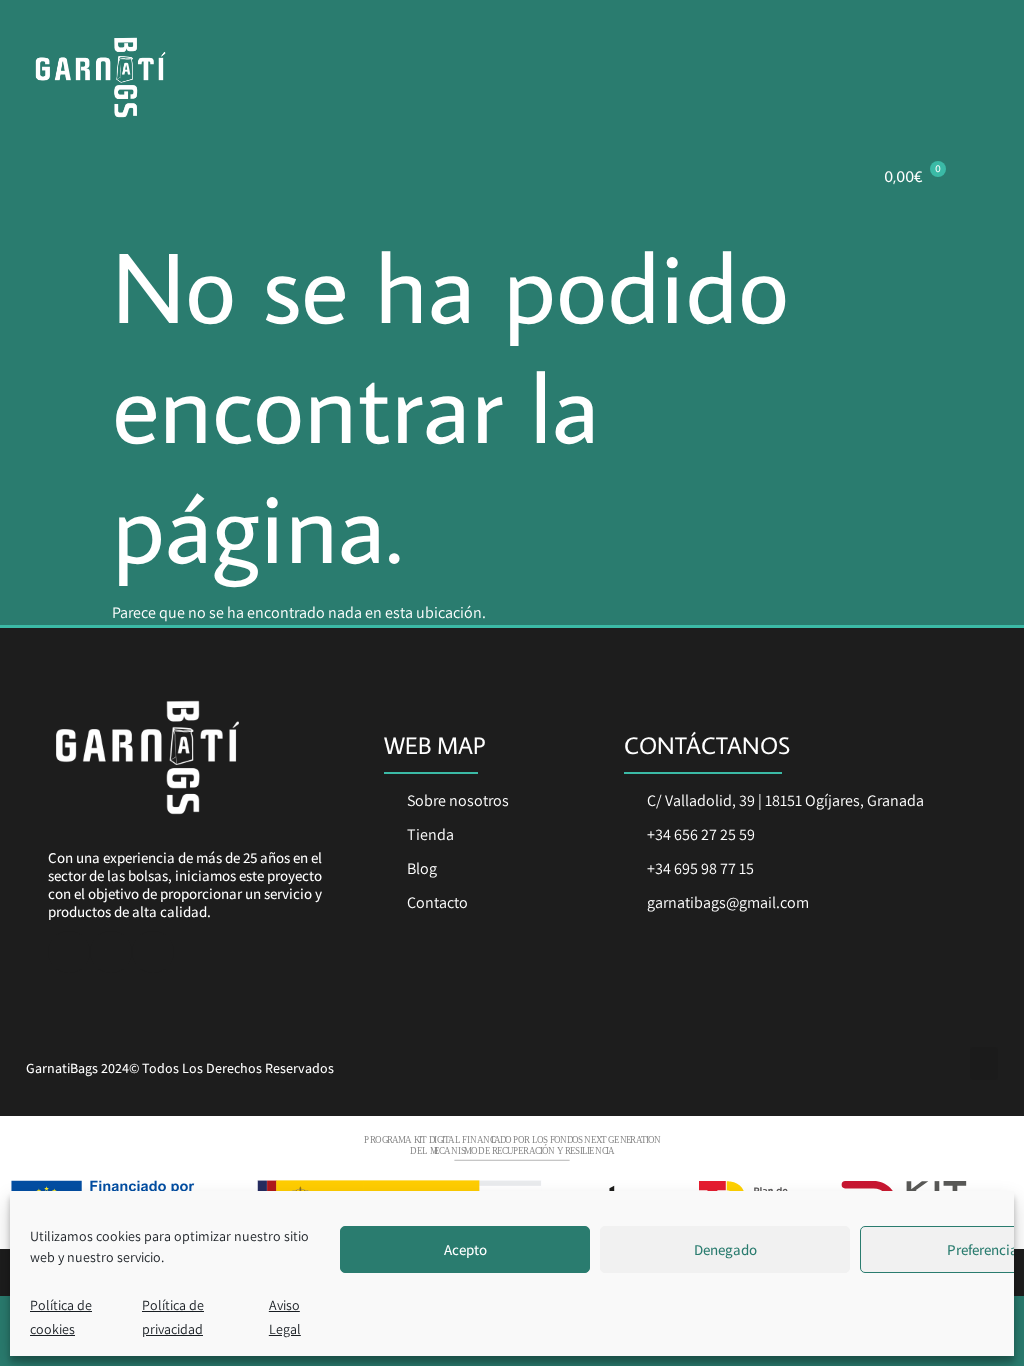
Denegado (725, 1249)
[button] (984, 1063)
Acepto (465, 1249)
